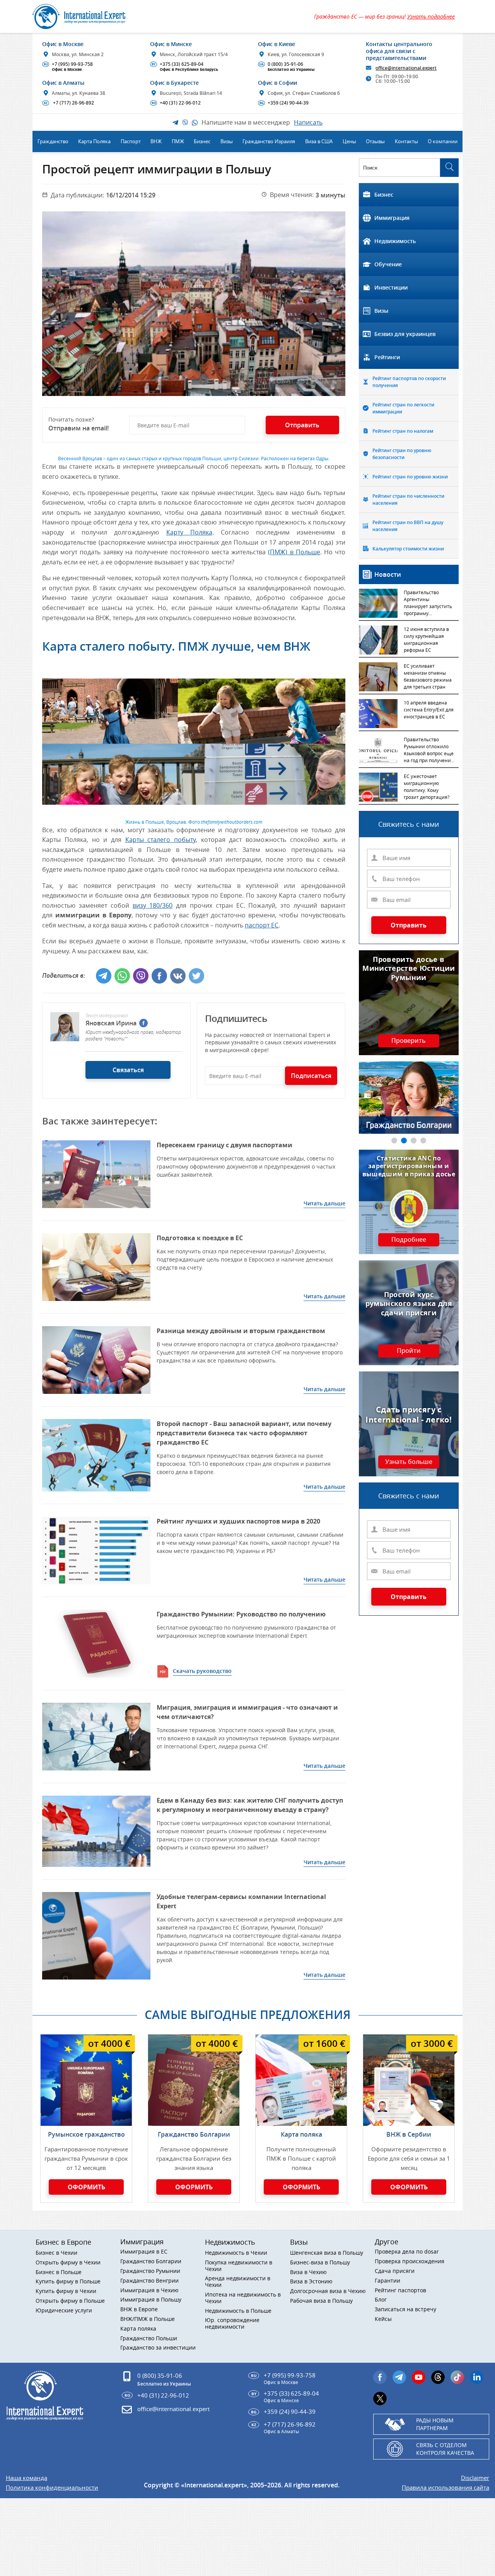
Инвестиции (391, 287)
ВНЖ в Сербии (409, 2134)
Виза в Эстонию (311, 2282)
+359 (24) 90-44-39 (284, 103)
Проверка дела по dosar (407, 2252)
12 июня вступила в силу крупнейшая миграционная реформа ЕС (426, 639)
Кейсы (383, 2319)
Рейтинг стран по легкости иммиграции (403, 408)
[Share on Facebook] (159, 976)
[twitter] (380, 2399)
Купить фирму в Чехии (66, 2291)
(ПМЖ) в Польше (294, 552)
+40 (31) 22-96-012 (176, 103)
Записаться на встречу (405, 2309)
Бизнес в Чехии (56, 2253)
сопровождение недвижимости (232, 2324)
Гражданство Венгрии (149, 2281)
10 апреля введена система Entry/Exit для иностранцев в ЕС (429, 710)
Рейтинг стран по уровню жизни (410, 477)
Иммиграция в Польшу (151, 2300)
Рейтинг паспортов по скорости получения (409, 382)
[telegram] (399, 2377)
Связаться (128, 1070)
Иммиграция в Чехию (149, 2291)
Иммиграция (392, 218)
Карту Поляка (189, 532)
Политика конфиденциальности (52, 2488)
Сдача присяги (395, 2271)
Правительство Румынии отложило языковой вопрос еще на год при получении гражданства (429, 751)
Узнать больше (409, 1462)
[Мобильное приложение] (19, 1288)
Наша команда (26, 2478)
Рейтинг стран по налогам (403, 431)
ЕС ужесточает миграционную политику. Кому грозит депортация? (427, 787)
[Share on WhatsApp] (122, 976)
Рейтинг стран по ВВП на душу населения (408, 526)
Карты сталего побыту (160, 840)
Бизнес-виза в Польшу (320, 2263)
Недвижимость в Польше (238, 2311)
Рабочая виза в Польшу (321, 2301)
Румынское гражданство (86, 2134)
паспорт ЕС (262, 925)
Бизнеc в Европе (63, 2242)
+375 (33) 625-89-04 (185, 67)
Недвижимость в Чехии (236, 2253)
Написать (308, 122)
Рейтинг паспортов (400, 2291)
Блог (381, 2300)
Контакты (406, 141)
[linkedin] (477, 2377)
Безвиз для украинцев (405, 334)
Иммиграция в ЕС (144, 2252)
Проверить (409, 1041)
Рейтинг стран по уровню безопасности (402, 454)
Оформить (86, 2187)
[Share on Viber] (141, 976)
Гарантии (387, 2281)
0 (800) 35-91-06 (287, 67)
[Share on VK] (178, 976)
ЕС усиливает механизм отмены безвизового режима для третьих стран (428, 676)
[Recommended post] (96, 1174)
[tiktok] (457, 2377)
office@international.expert (173, 2409)
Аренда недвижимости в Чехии (238, 2282)
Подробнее (409, 1240)
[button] (394, 1141)
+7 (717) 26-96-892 (69, 103)
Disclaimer (475, 2478)
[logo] (88, 16)
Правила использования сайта (445, 2488)
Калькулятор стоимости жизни (408, 549)
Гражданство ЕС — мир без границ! (384, 16)
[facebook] (143, 1023)
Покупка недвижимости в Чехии (239, 2266)
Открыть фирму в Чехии (68, 2263)
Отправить (409, 925)
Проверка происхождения (410, 2261)
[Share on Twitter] (196, 976)
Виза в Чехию (308, 2272)
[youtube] (419, 2377)
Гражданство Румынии (150, 2271)
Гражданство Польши (149, 2339)
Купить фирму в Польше (68, 2282)
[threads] (438, 2377)
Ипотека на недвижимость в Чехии (243, 2298)
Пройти (409, 1351)
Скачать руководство (202, 1671)
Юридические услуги (64, 2311)
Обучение (388, 264)
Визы (381, 311)
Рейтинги (387, 357)
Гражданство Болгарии (194, 2134)
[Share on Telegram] (104, 976)
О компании (443, 141)
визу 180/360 (153, 905)
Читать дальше (324, 1203)
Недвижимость (395, 241)
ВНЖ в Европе (139, 2309)
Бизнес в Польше (59, 2272)
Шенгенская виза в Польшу (327, 2253)
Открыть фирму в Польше (70, 2301)
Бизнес (384, 195)
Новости (388, 574)
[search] (449, 168)
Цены (349, 141)
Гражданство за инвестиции (158, 2348)
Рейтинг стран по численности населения (408, 500)
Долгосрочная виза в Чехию (328, 2291)
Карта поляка (301, 2134)
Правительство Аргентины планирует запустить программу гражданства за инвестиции (428, 603)
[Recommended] (96, 1644)
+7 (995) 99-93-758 (68, 67)
